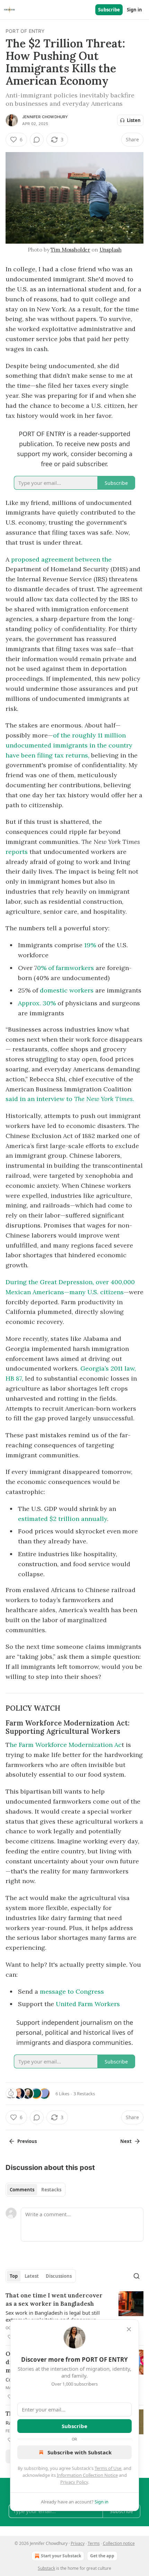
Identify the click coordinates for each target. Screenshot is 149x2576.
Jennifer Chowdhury (45, 117)
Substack (46, 2568)
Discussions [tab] (59, 2276)
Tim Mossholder (70, 250)
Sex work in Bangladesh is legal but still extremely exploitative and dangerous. (53, 2316)
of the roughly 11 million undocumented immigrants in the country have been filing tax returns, (69, 745)
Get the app (102, 2556)
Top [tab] (14, 2276)
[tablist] (36, 2190)
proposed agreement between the (60, 559)
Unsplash (111, 250)
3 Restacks (84, 2094)
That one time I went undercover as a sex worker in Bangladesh (54, 2300)
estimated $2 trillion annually (63, 1519)
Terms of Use (108, 2468)
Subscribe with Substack (80, 2452)
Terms (94, 2543)
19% (91, 945)
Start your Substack (61, 2556)
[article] (74, 2316)
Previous (27, 2141)
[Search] (137, 2276)
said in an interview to (40, 1099)
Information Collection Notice (87, 2475)
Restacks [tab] (51, 2190)
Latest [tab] (32, 2276)
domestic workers (68, 990)
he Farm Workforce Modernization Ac (66, 1745)
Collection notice (119, 2543)
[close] (129, 2329)
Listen (134, 120)
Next (126, 2141)
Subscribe (109, 10)
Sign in (134, 10)
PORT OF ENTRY (25, 31)
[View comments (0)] (37, 140)
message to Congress (72, 1991)
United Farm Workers (88, 2004)
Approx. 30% (38, 1003)
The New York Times (103, 1099)
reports (17, 852)
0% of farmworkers (65, 968)
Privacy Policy (74, 2482)
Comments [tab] (22, 2190)
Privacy (78, 2543)
